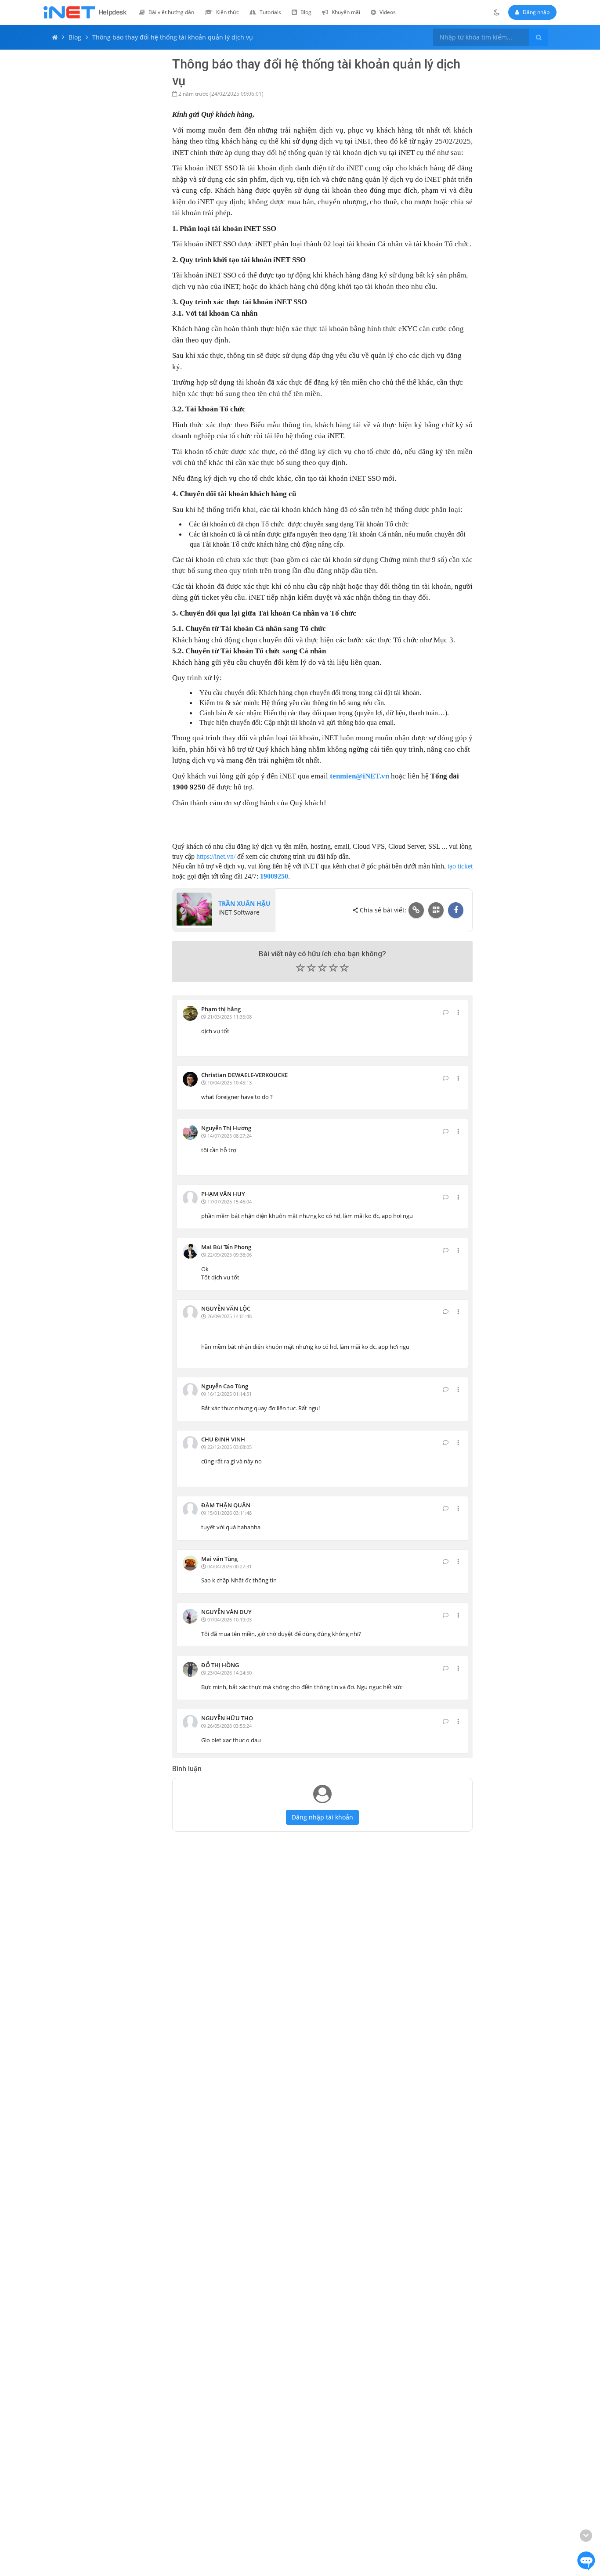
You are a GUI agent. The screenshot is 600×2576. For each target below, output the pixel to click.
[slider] (323, 970)
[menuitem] (167, 12)
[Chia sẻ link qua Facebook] (456, 910)
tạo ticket (460, 866)
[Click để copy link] (416, 910)
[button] (323, 969)
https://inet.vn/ (216, 856)
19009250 (274, 876)
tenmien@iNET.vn (360, 776)
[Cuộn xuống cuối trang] (586, 2536)
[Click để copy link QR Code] (436, 910)
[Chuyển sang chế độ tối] (497, 12)
